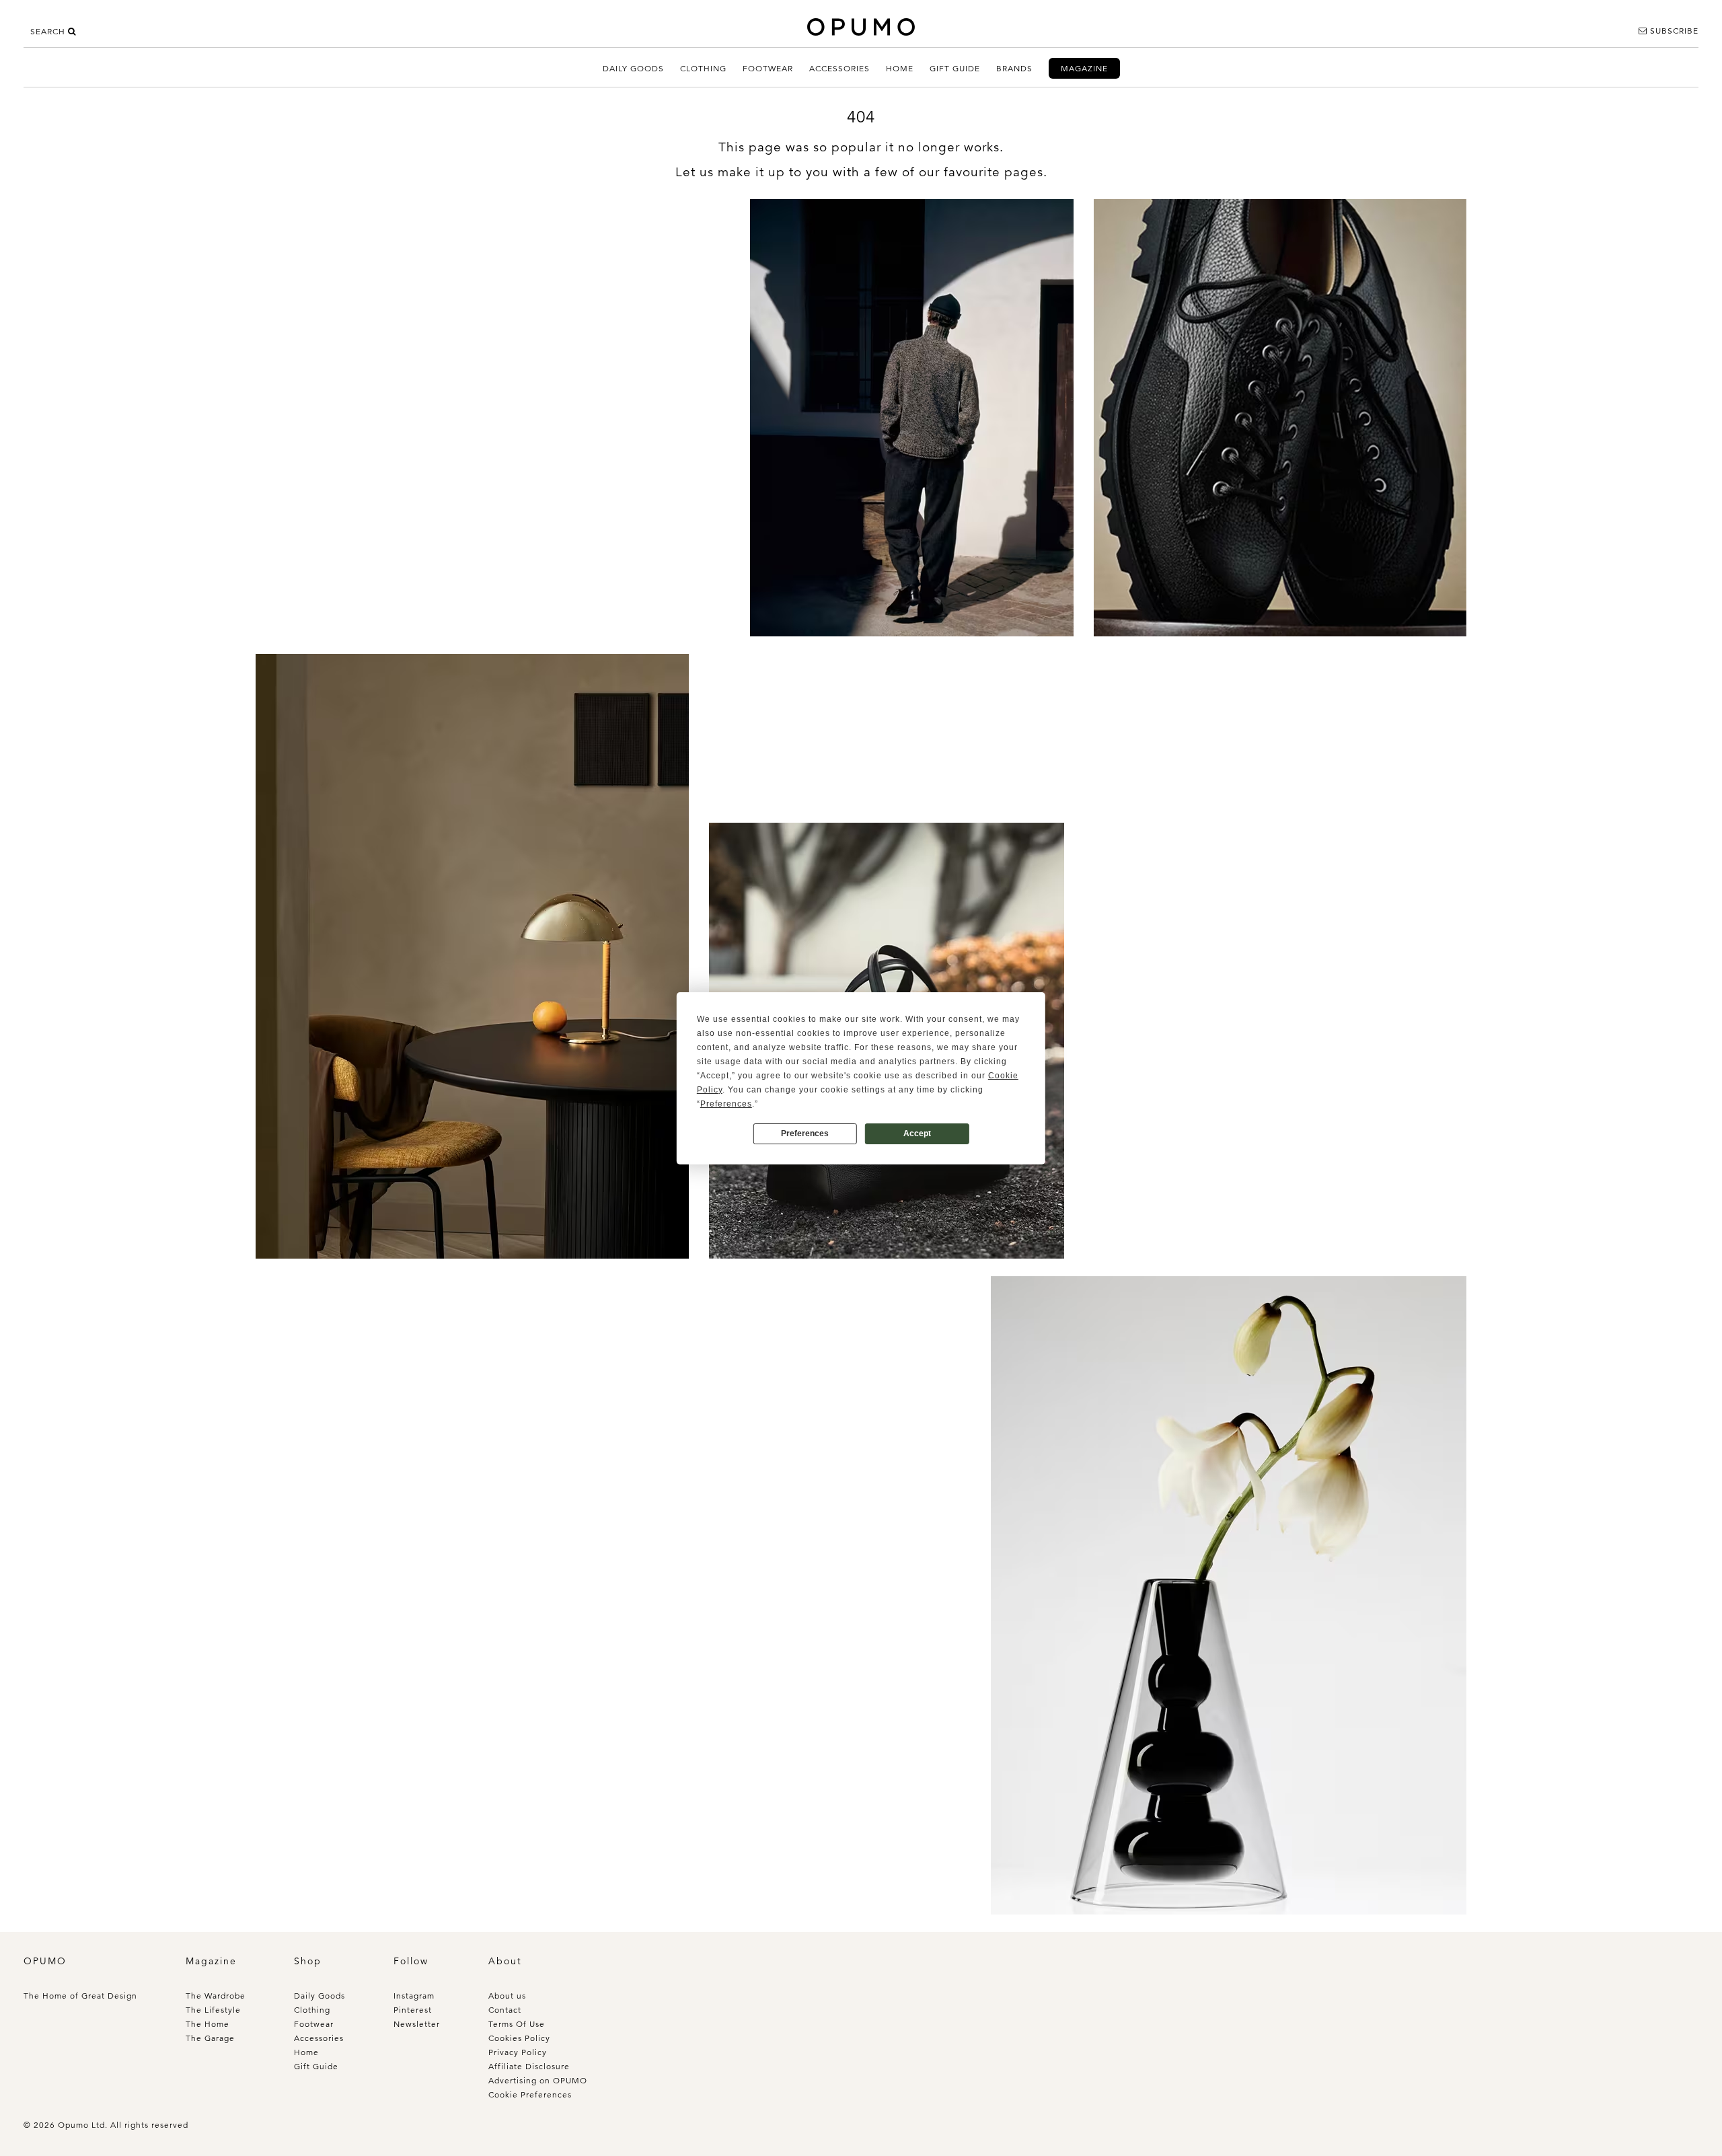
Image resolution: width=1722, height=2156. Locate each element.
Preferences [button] (726, 1104)
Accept (917, 1133)
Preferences (805, 1133)
